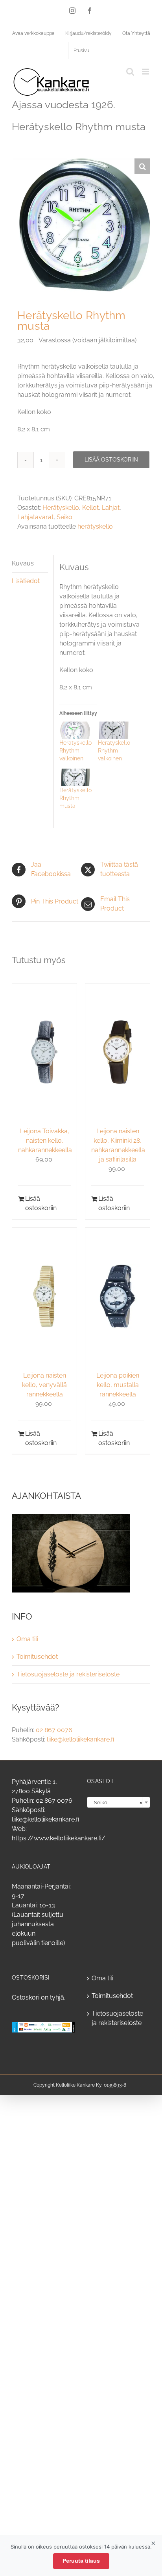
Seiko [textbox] (116, 1802)
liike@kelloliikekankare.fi (80, 1739)
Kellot (90, 508)
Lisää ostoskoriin (111, 460)
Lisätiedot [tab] (26, 581)
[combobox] (119, 1802)
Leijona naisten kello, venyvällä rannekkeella (44, 1385)
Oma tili (27, 1639)
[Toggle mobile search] (130, 72)
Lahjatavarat (35, 517)
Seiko (64, 517)
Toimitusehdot (37, 1657)
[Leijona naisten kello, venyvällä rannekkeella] (44, 1296)
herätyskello (95, 526)
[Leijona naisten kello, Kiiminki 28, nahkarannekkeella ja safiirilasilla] (118, 1052)
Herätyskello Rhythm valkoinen (75, 751)
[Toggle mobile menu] (146, 72)
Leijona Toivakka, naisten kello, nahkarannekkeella (45, 1141)
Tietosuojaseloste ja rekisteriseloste (68, 1674)
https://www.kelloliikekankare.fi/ (59, 1838)
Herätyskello (61, 508)
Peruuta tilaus (81, 2561)
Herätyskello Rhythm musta (75, 798)
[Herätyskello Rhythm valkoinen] (75, 730)
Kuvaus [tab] (23, 563)
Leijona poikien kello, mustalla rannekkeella (118, 1385)
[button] (142, 166)
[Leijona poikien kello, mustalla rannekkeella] (118, 1296)
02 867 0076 (54, 1730)
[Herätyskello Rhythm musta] (75, 777)
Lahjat (111, 508)
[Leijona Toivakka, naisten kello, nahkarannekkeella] (44, 1052)
